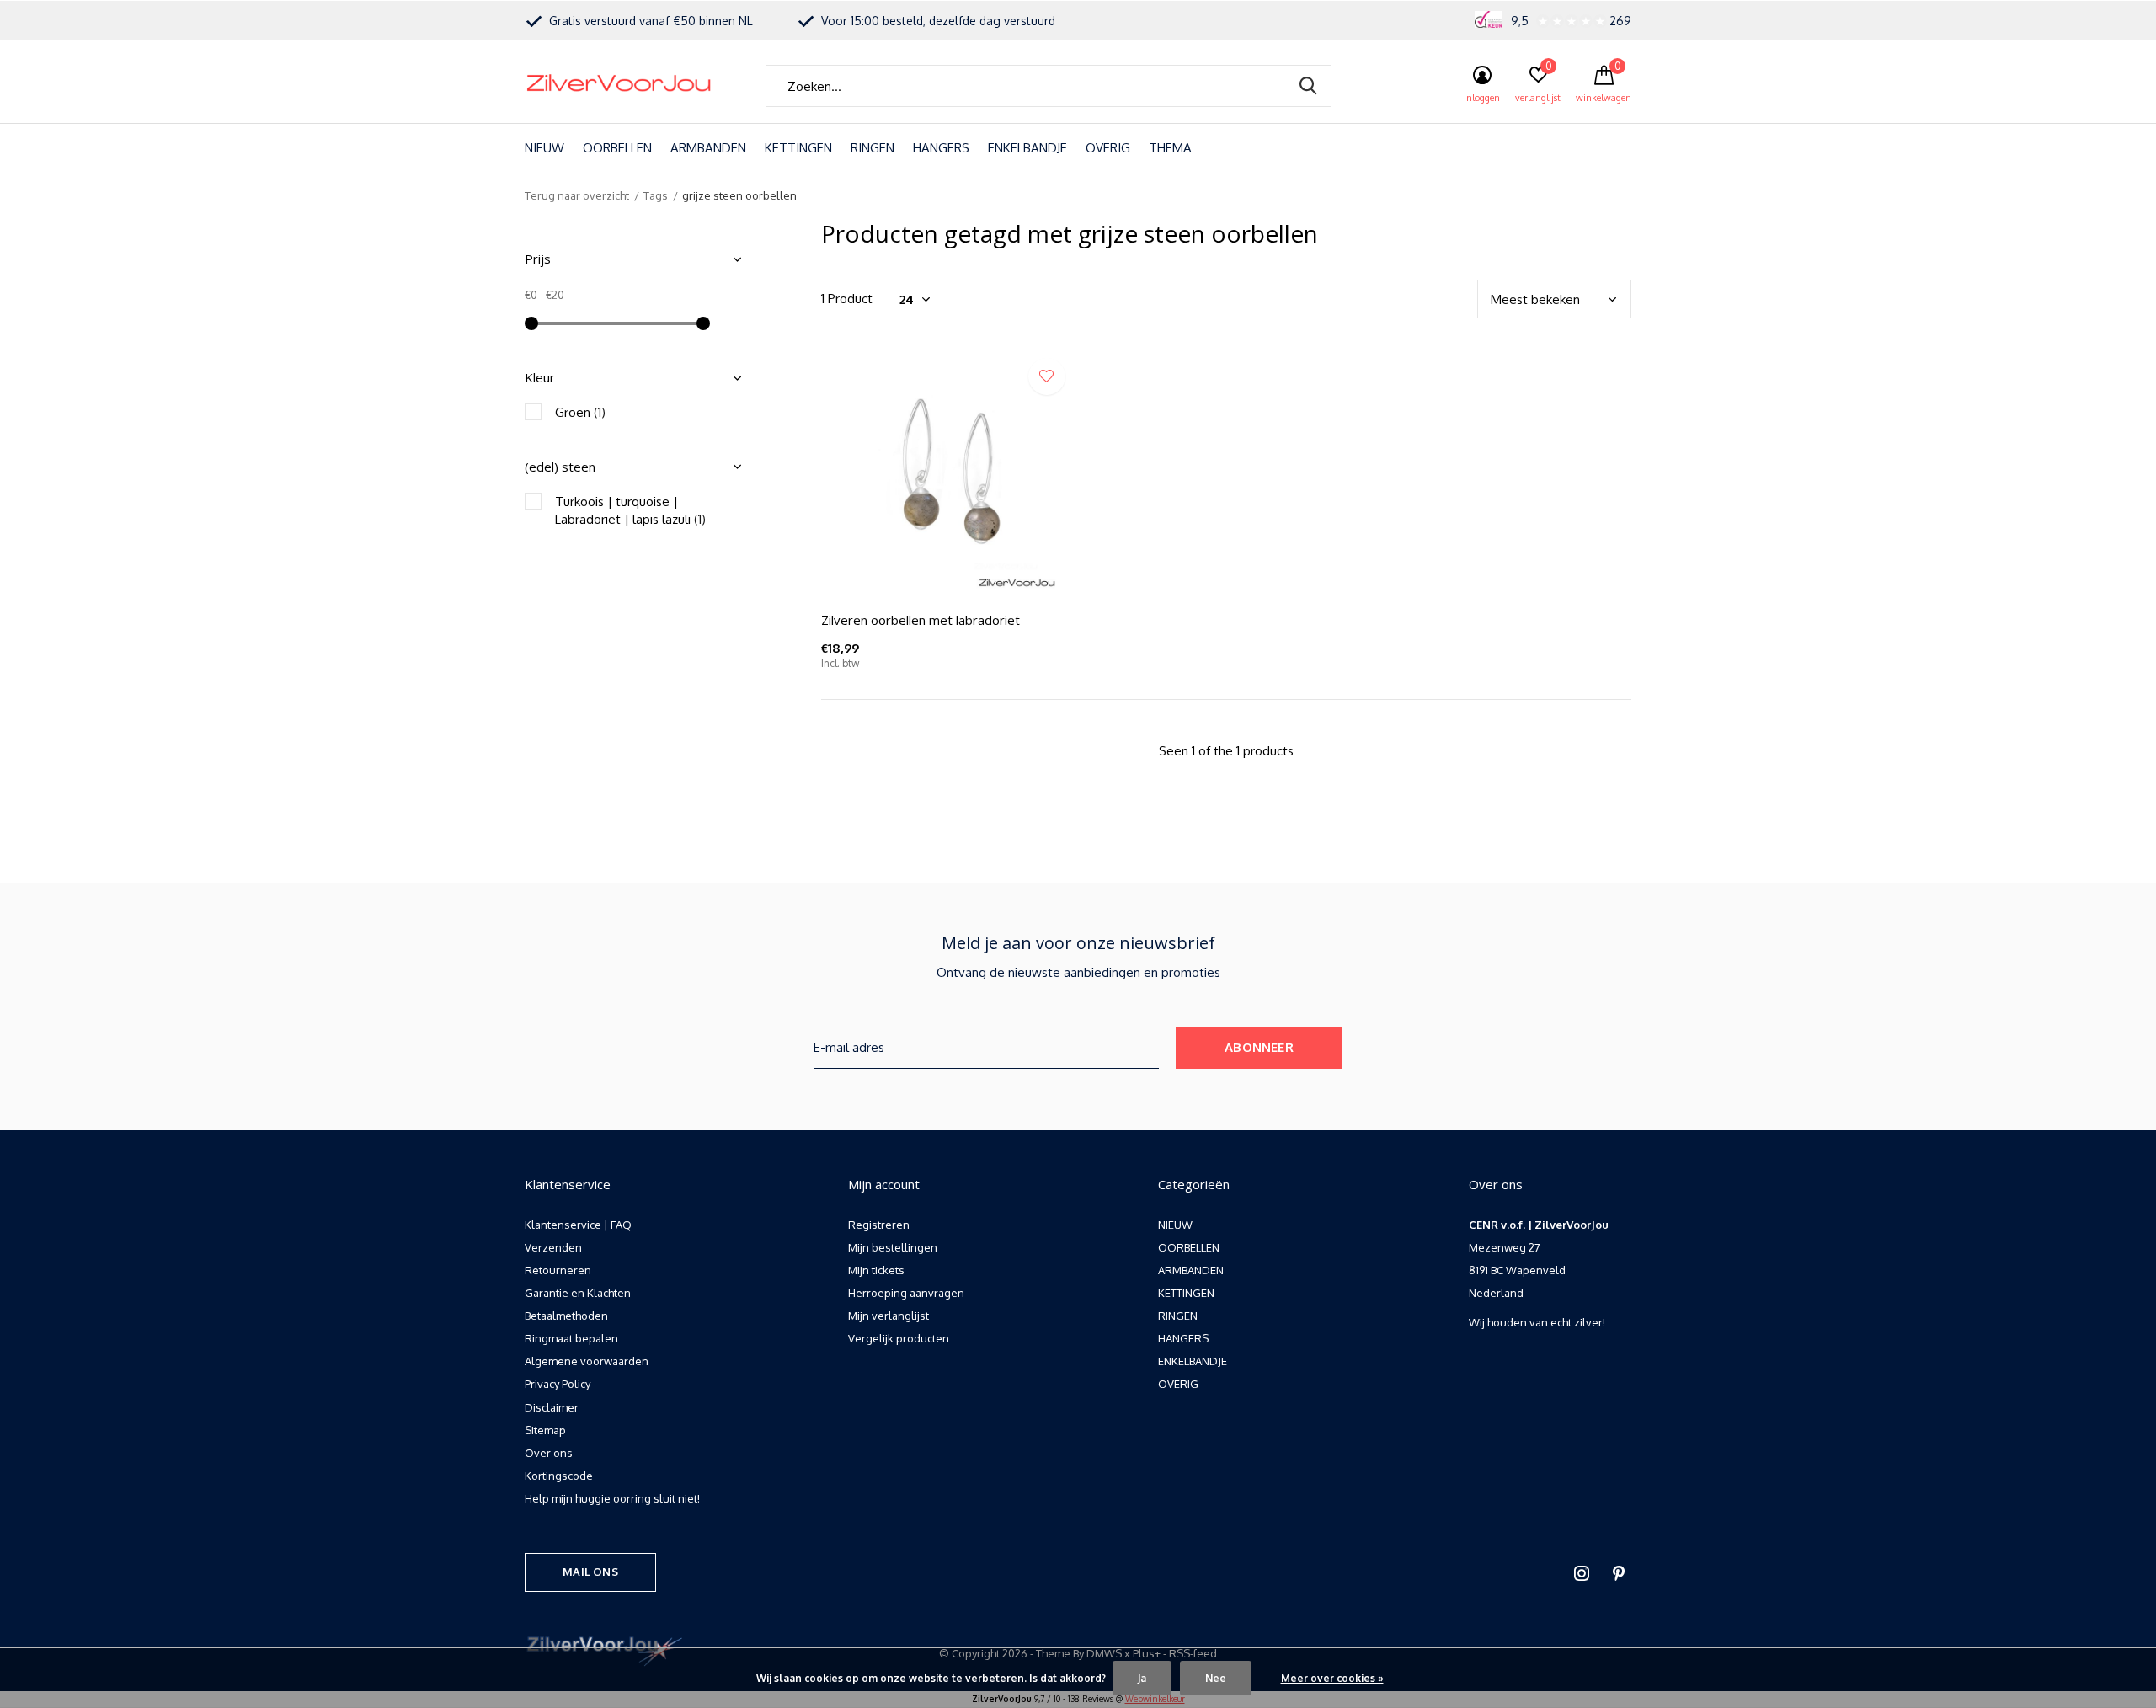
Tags (656, 195)
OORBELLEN (617, 148)
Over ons (549, 1453)
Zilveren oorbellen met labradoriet (921, 620)
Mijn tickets (876, 1270)
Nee (1216, 1678)
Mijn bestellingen (893, 1247)
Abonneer (1259, 1047)
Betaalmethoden (566, 1316)
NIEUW (544, 148)
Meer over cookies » (1332, 1678)
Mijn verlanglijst (889, 1316)
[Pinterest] (1619, 1573)
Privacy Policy (558, 1384)
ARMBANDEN (708, 148)
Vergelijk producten (899, 1338)
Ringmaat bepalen (571, 1338)
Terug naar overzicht (577, 195)
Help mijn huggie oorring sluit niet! (612, 1498)
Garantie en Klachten (578, 1293)
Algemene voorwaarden (587, 1361)
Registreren (879, 1225)
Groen (580, 412)
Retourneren (558, 1270)
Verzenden (553, 1247)
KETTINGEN (798, 148)
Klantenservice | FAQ (578, 1225)
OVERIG (1108, 148)
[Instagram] (1582, 1573)
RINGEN (873, 148)
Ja (1142, 1678)
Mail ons (590, 1572)
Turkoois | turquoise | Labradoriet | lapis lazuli (630, 510)
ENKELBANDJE (1027, 148)
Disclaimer (552, 1407)
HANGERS (941, 148)
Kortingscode (559, 1476)
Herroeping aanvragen (906, 1293)
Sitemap (545, 1430)
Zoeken (1308, 86)
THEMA (1170, 148)
